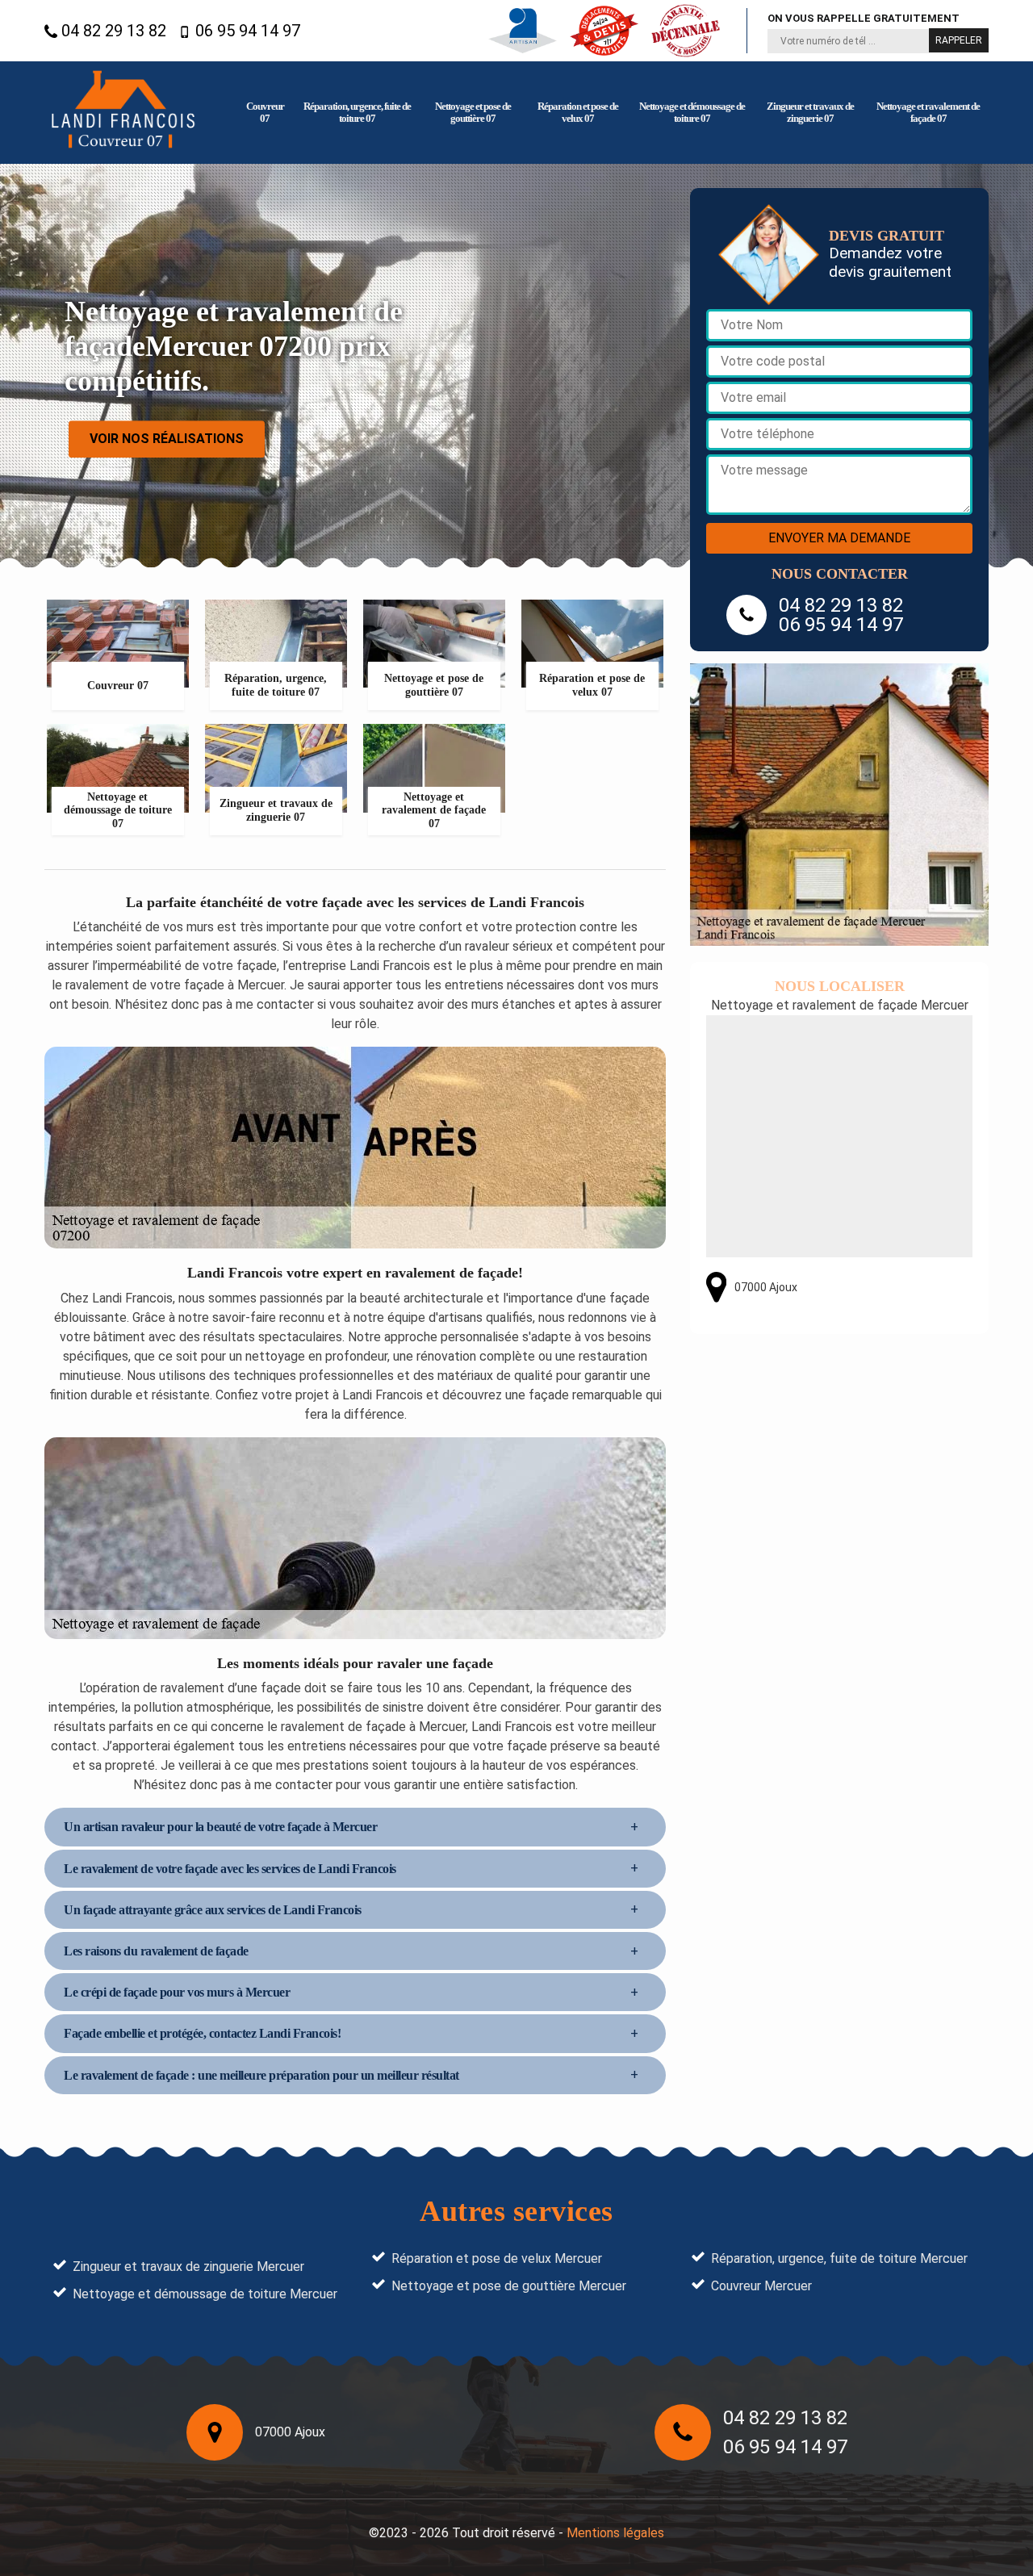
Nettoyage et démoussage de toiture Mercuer (205, 2294)
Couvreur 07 (265, 112)
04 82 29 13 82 (112, 31)
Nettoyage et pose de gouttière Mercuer (509, 2286)
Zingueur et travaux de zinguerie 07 (810, 112)
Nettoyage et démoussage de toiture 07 (692, 112)
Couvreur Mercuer (761, 2286)
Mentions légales (615, 2533)
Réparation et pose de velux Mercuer (497, 2258)
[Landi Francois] (123, 113)
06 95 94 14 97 (246, 31)
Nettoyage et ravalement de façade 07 (928, 112)
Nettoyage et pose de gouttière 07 (473, 112)
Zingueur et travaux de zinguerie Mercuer (188, 2267)
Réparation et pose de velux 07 (578, 112)
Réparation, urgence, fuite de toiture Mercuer (839, 2258)
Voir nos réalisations (167, 439)
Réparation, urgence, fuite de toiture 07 (357, 112)
